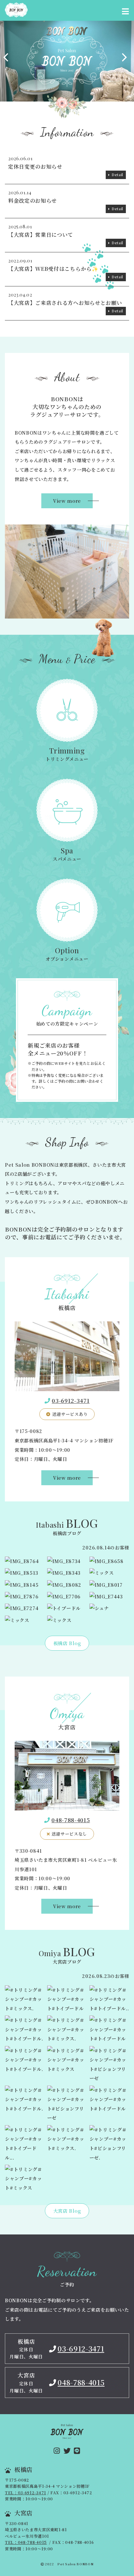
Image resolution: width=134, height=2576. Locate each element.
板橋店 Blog (67, 1643)
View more (67, 501)
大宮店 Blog (67, 2211)
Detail (117, 175)
